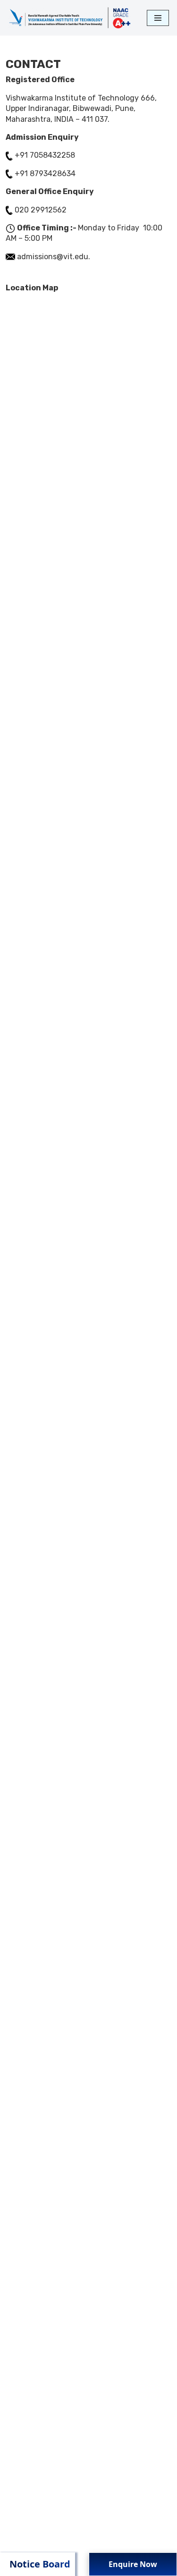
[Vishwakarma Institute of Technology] (69, 18)
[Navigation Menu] (158, 18)
